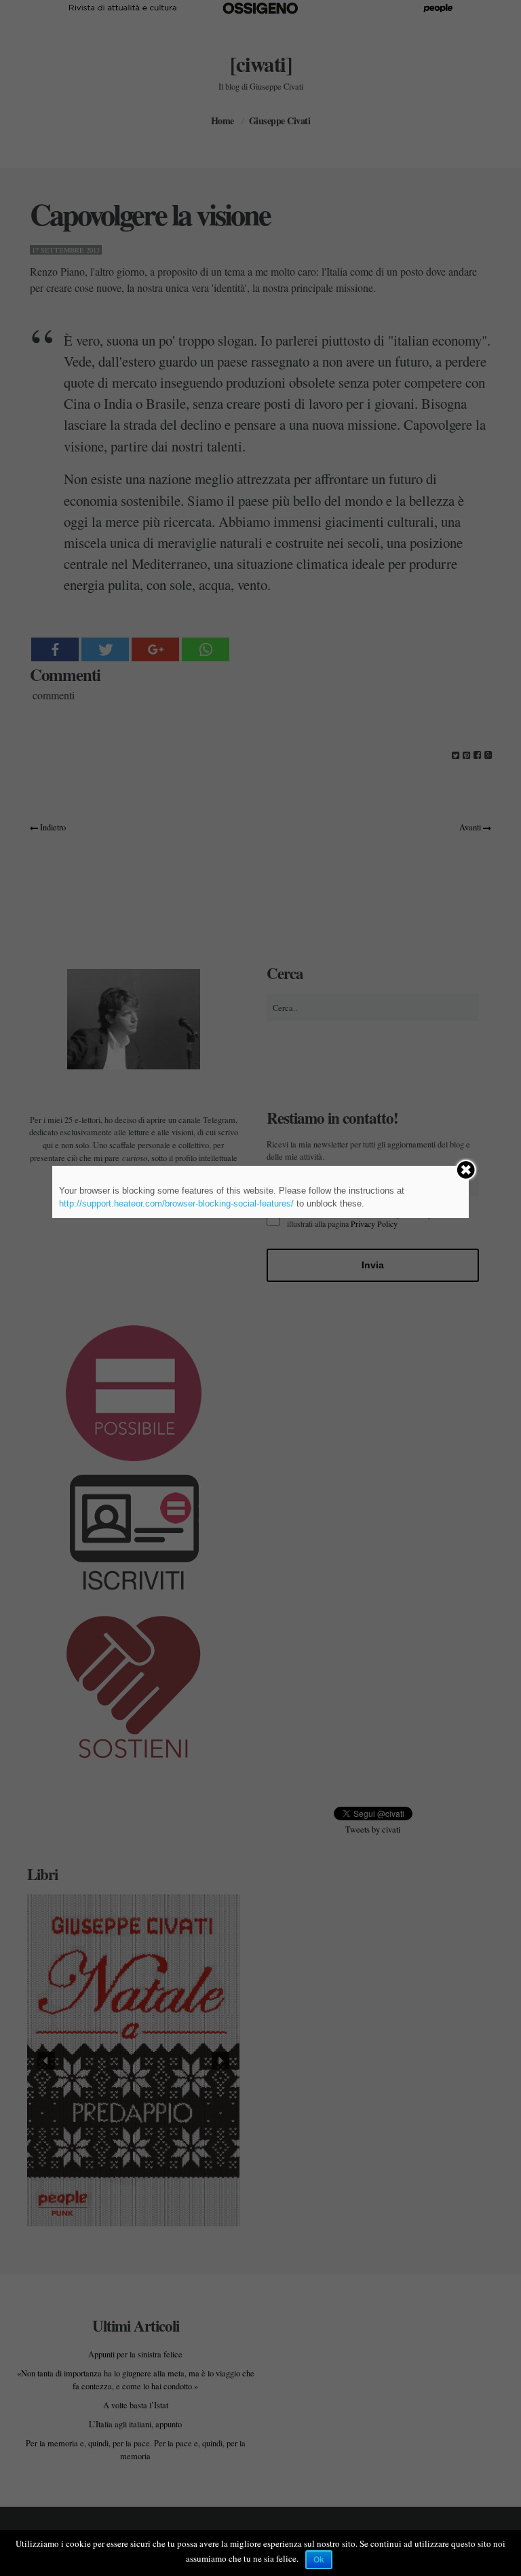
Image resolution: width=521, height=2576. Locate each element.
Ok (319, 2560)
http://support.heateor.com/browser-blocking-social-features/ (176, 1203)
